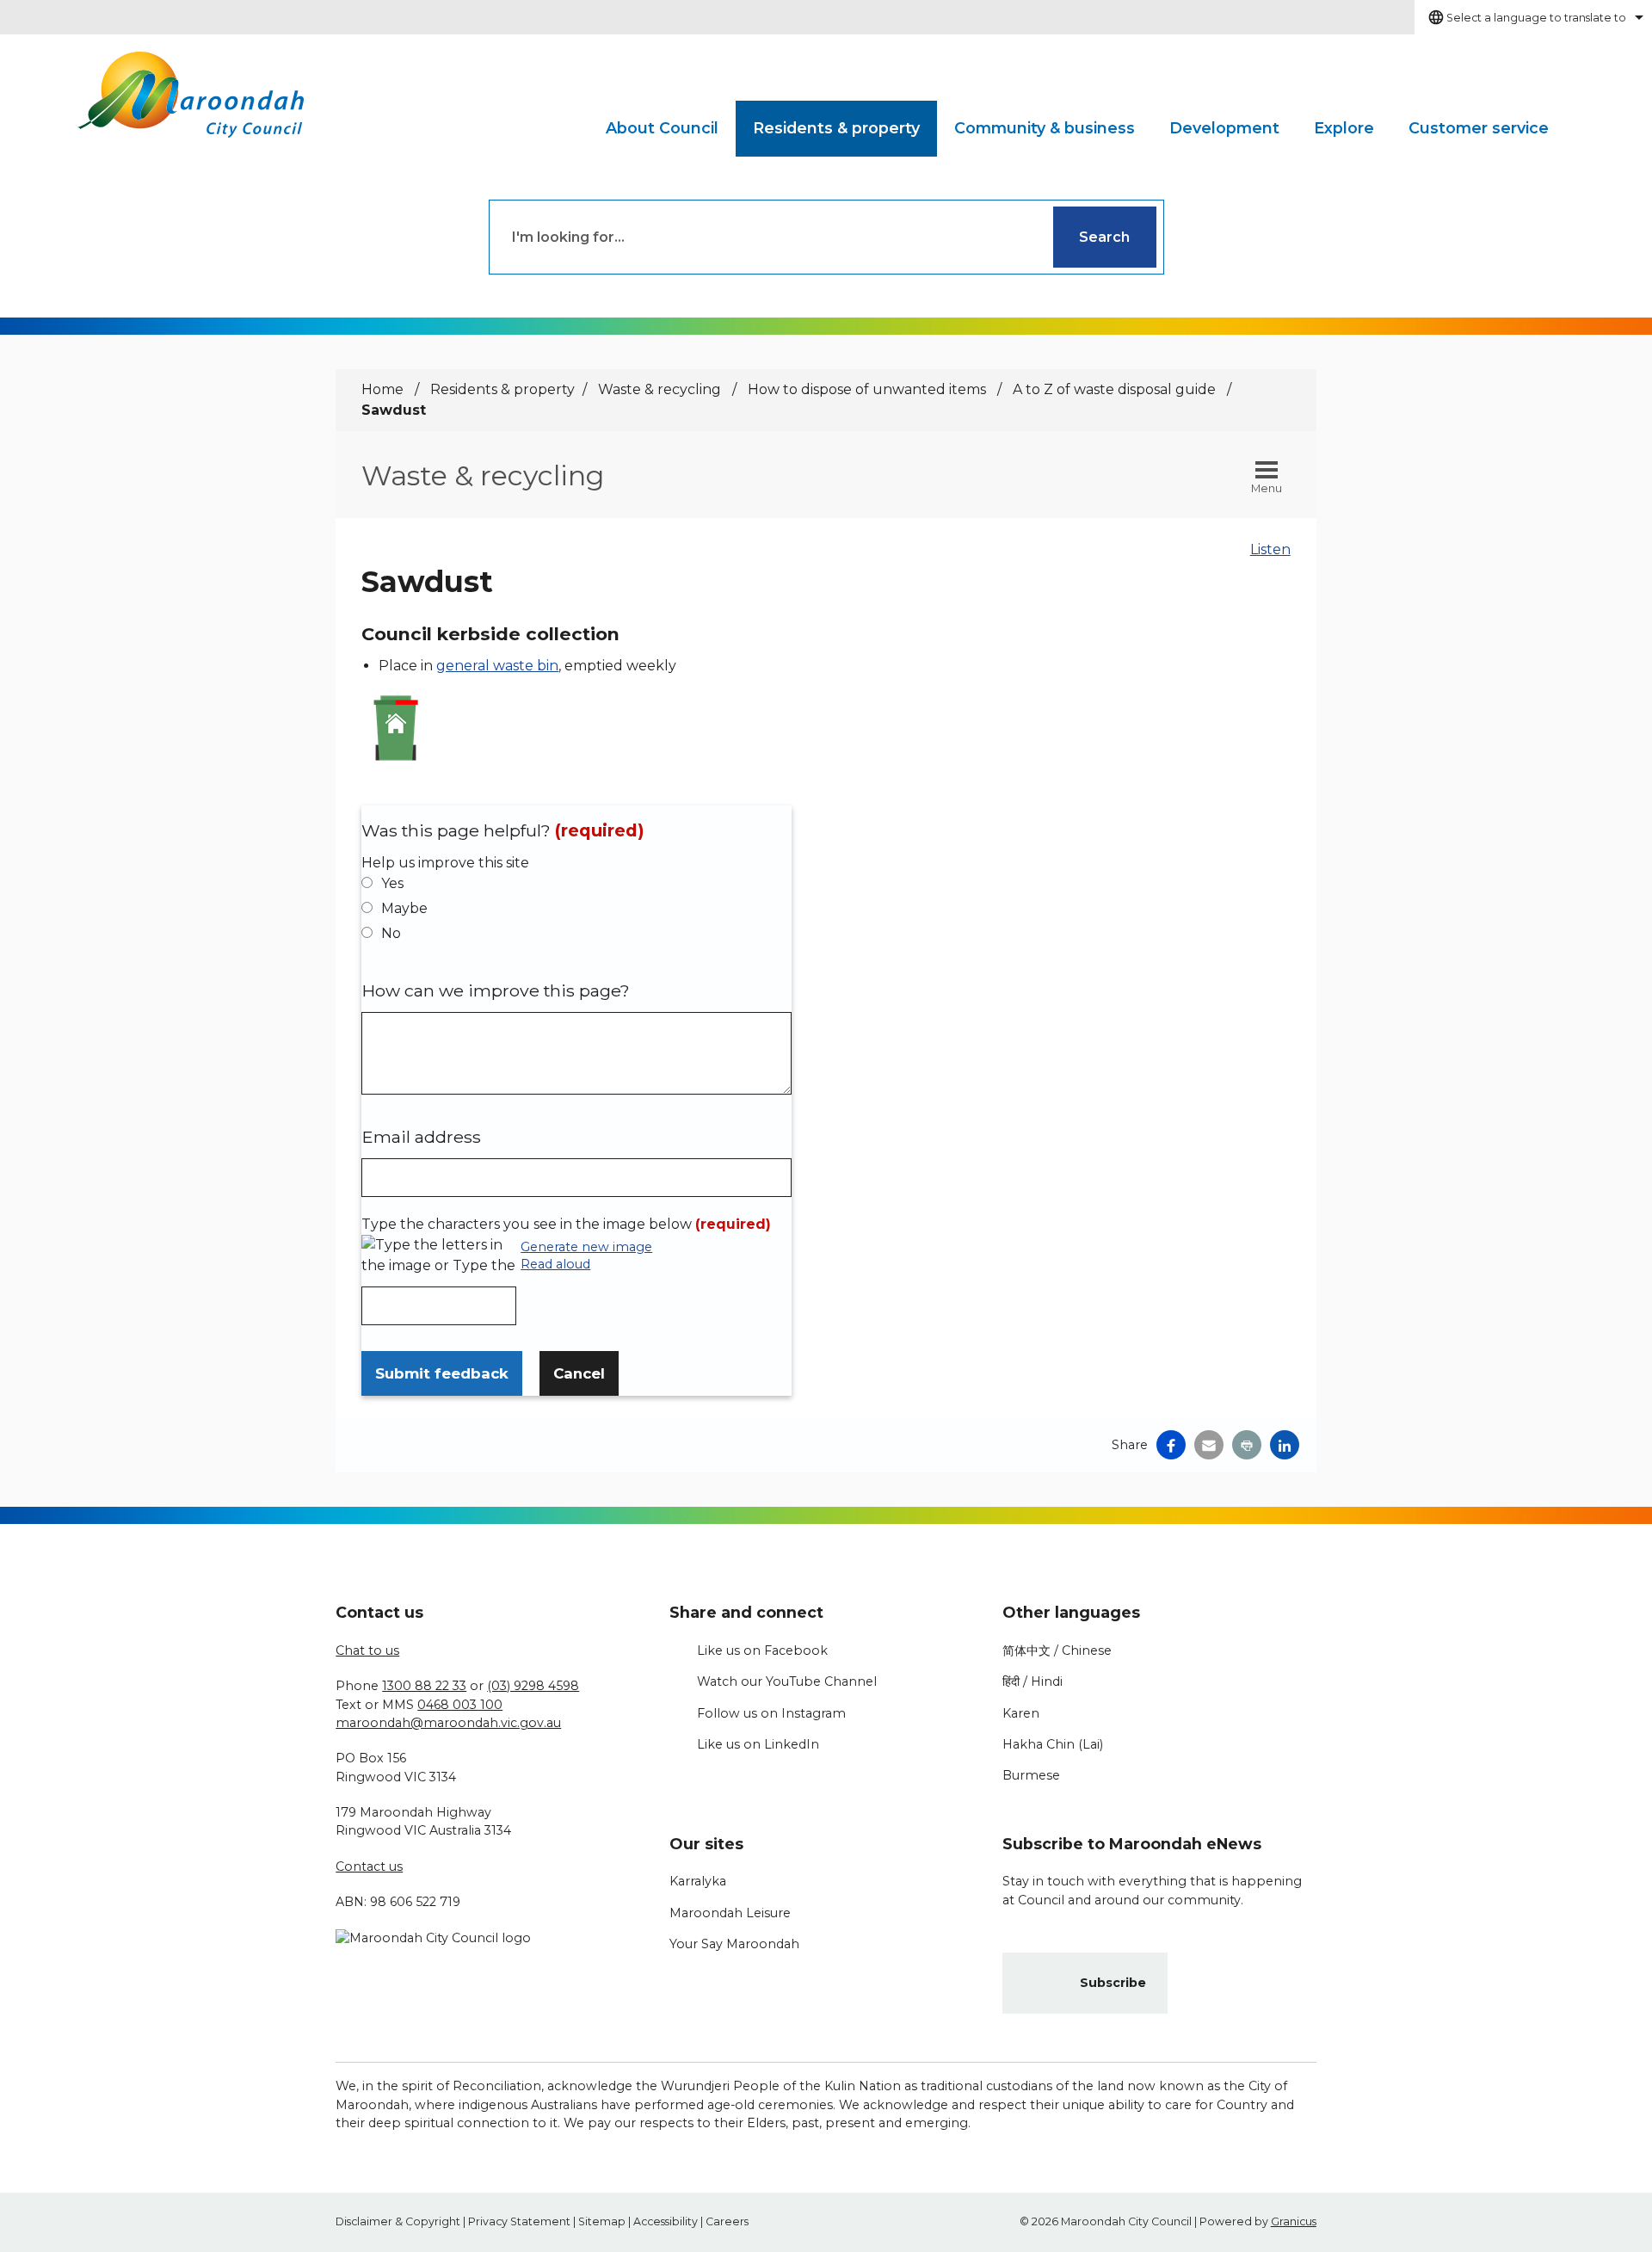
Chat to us (367, 1650)
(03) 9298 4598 (533, 1686)
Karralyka (698, 1881)
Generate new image (586, 1248)
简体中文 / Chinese (1057, 1650)
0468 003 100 (460, 1705)
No (391, 933)
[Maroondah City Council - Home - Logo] (191, 95)
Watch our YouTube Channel (787, 1681)
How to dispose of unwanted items (869, 389)
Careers (727, 2221)
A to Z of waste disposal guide (1116, 389)
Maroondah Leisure (730, 1913)
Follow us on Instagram (771, 1713)
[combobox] (1533, 17)
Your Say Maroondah (734, 1944)
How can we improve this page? (496, 990)
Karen (1021, 1713)
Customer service (1479, 128)
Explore (1344, 128)
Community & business (1045, 128)
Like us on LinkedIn (758, 1744)
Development (1224, 128)
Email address (421, 1137)
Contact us (369, 1866)
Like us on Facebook (762, 1650)
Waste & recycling (661, 389)
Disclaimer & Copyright (398, 2221)
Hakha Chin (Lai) (1053, 1744)
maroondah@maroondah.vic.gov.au (448, 1723)
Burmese (1031, 1775)
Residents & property (836, 128)
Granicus (1294, 2221)
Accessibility (666, 2221)
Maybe (404, 908)
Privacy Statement (519, 2221)
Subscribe (1113, 1983)
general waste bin (497, 666)
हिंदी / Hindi (1032, 1681)
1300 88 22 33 (424, 1686)
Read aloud (555, 1265)
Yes (392, 883)
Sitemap (602, 2221)
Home (382, 389)
